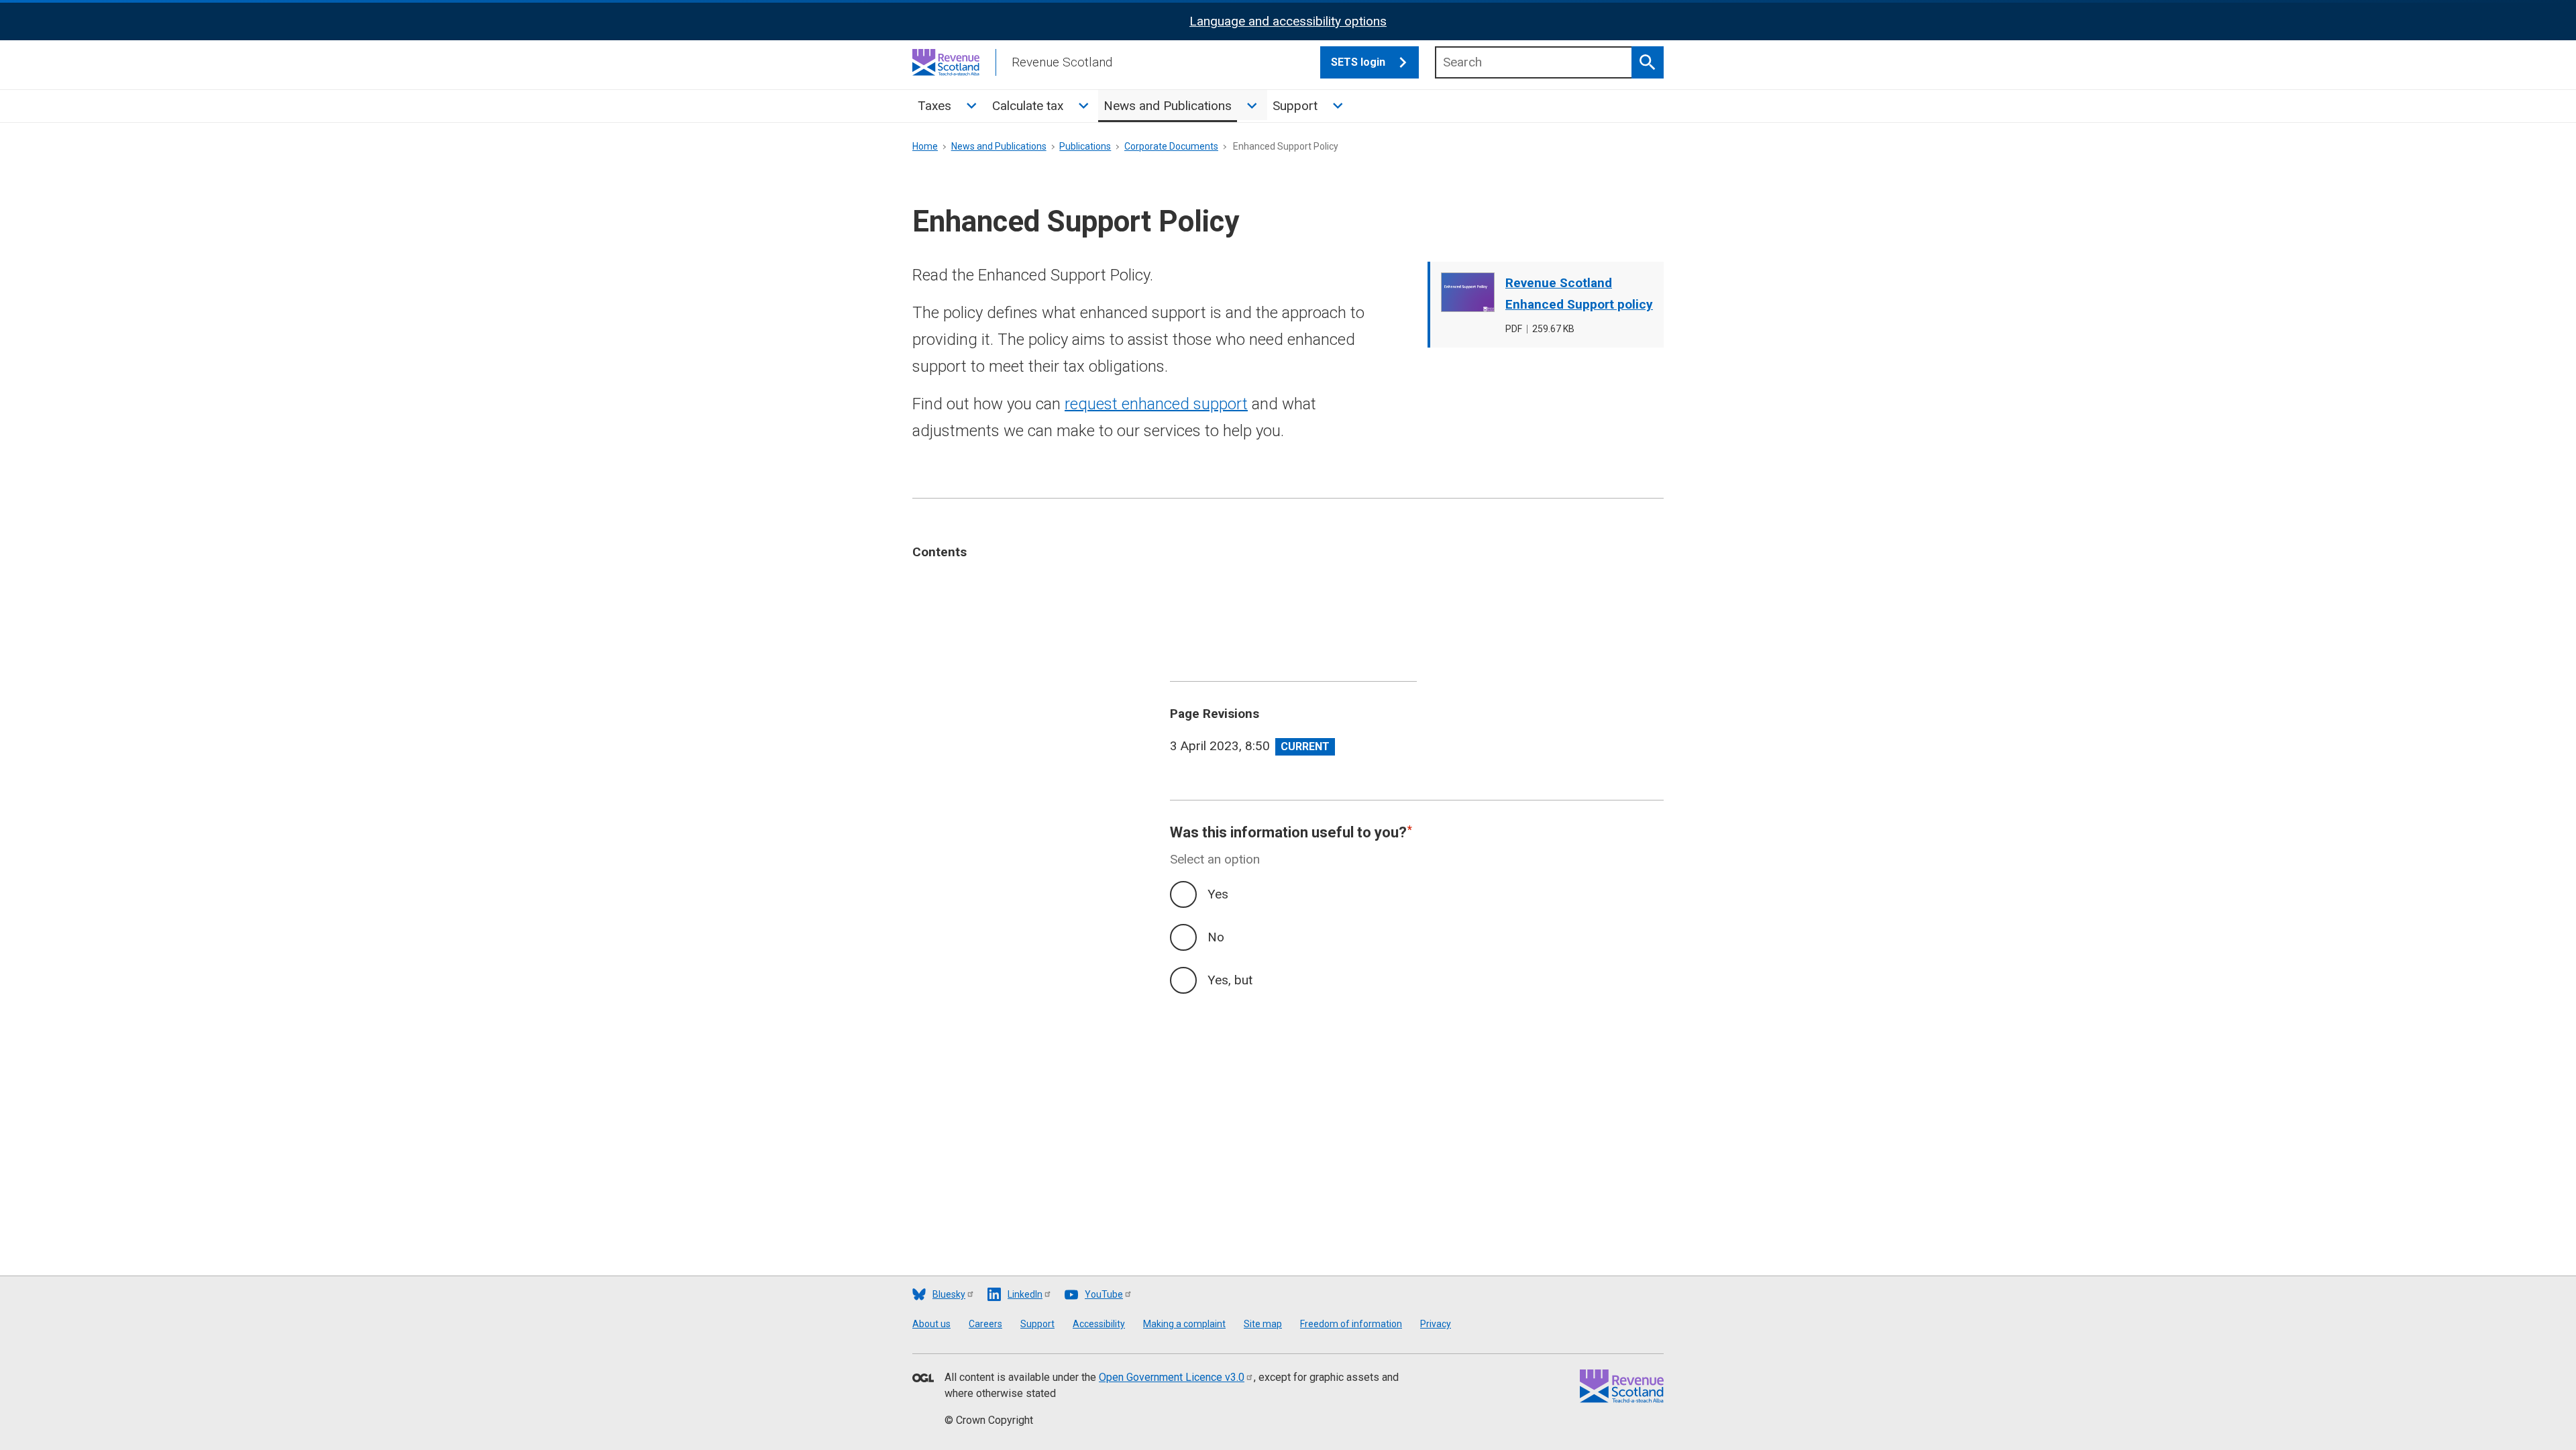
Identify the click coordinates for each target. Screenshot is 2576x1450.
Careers (985, 1324)
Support (1295, 106)
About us (931, 1324)
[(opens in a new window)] (923, 1379)
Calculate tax (1028, 106)
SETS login (1358, 62)
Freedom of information (1351, 1324)
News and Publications (1168, 106)
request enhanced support (1156, 404)
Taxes (934, 106)
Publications (1085, 146)
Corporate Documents (1171, 146)
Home (925, 146)
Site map (1263, 1324)
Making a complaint (1184, 1324)
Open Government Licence (1172, 1377)
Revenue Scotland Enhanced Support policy (1579, 294)
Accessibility (1099, 1324)
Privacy (1436, 1324)
